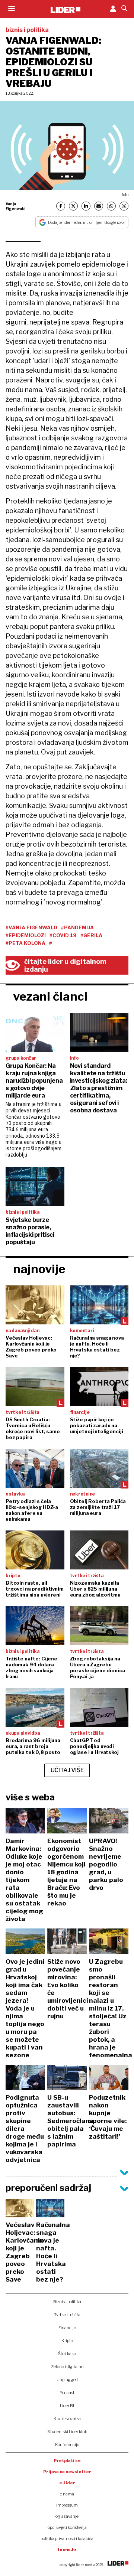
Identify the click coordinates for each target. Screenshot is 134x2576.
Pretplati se (67, 2461)
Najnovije (39, 1269)
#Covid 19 (63, 935)
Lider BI (67, 2406)
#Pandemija (77, 927)
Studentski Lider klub (67, 2432)
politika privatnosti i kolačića (67, 2538)
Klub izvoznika (67, 2419)
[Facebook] (61, 206)
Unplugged (67, 2380)
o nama (67, 2494)
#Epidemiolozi (26, 935)
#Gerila (91, 935)
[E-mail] (99, 206)
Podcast (67, 2393)
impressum (67, 2505)
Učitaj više (67, 1770)
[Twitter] (73, 206)
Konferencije (67, 2445)
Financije (67, 2328)
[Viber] (124, 206)
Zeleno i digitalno (67, 2367)
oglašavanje (67, 2516)
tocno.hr (67, 2550)
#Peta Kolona (25, 943)
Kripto (67, 2341)
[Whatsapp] (111, 206)
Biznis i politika (67, 2302)
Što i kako (67, 2354)
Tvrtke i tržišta (67, 2315)
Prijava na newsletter (67, 2472)
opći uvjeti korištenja (67, 2527)
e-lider (67, 2483)
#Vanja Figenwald (31, 927)
